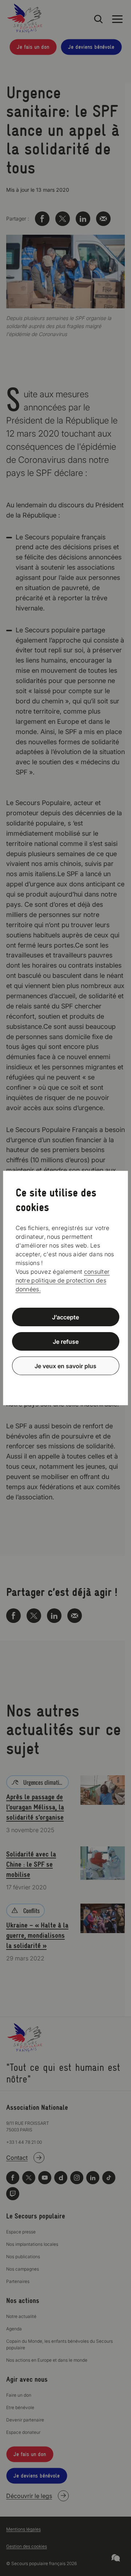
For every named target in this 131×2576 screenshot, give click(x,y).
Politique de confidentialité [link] (65, 1383)
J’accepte (65, 1317)
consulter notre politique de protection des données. (63, 1280)
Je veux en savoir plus (65, 1366)
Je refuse (66, 1342)
